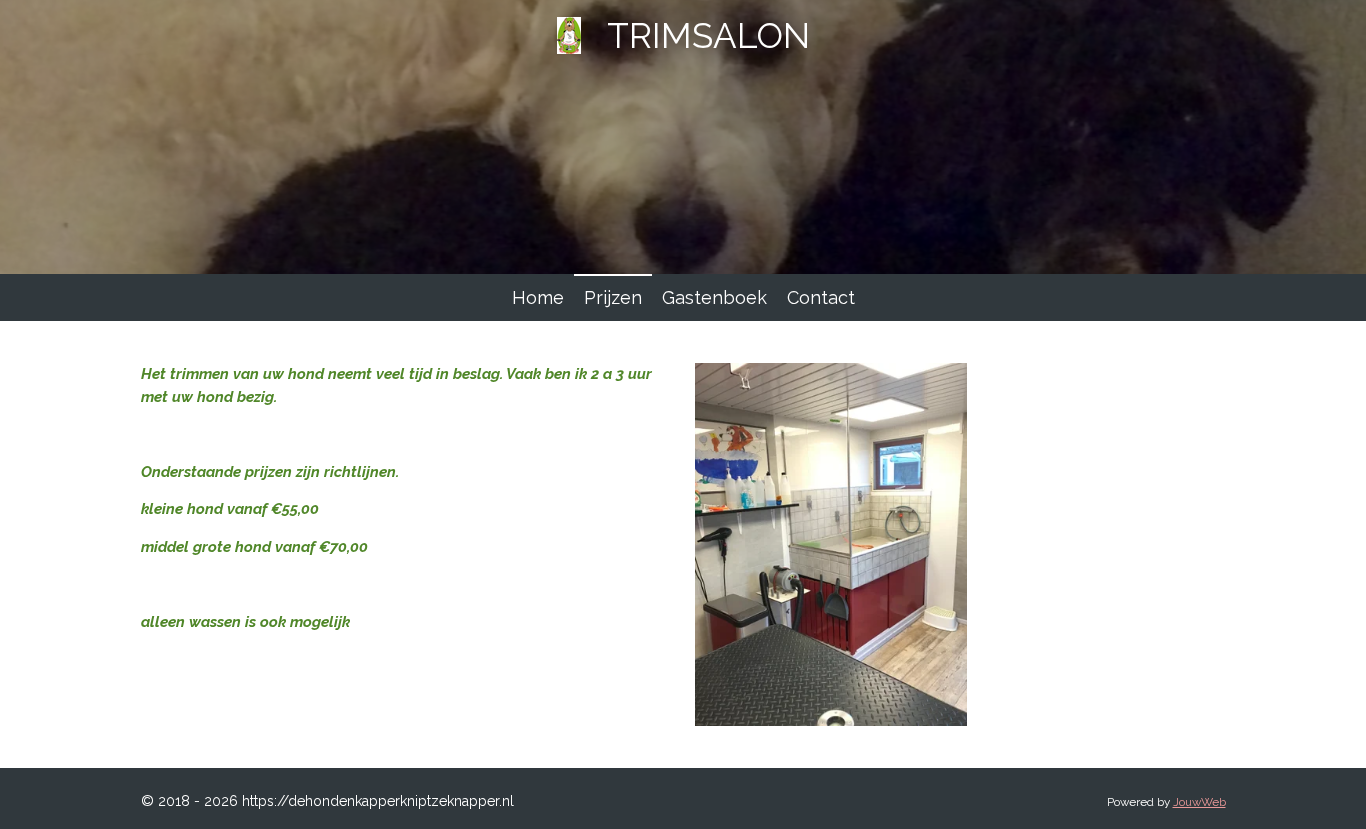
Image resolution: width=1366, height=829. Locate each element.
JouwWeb (1199, 802)
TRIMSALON (708, 35)
